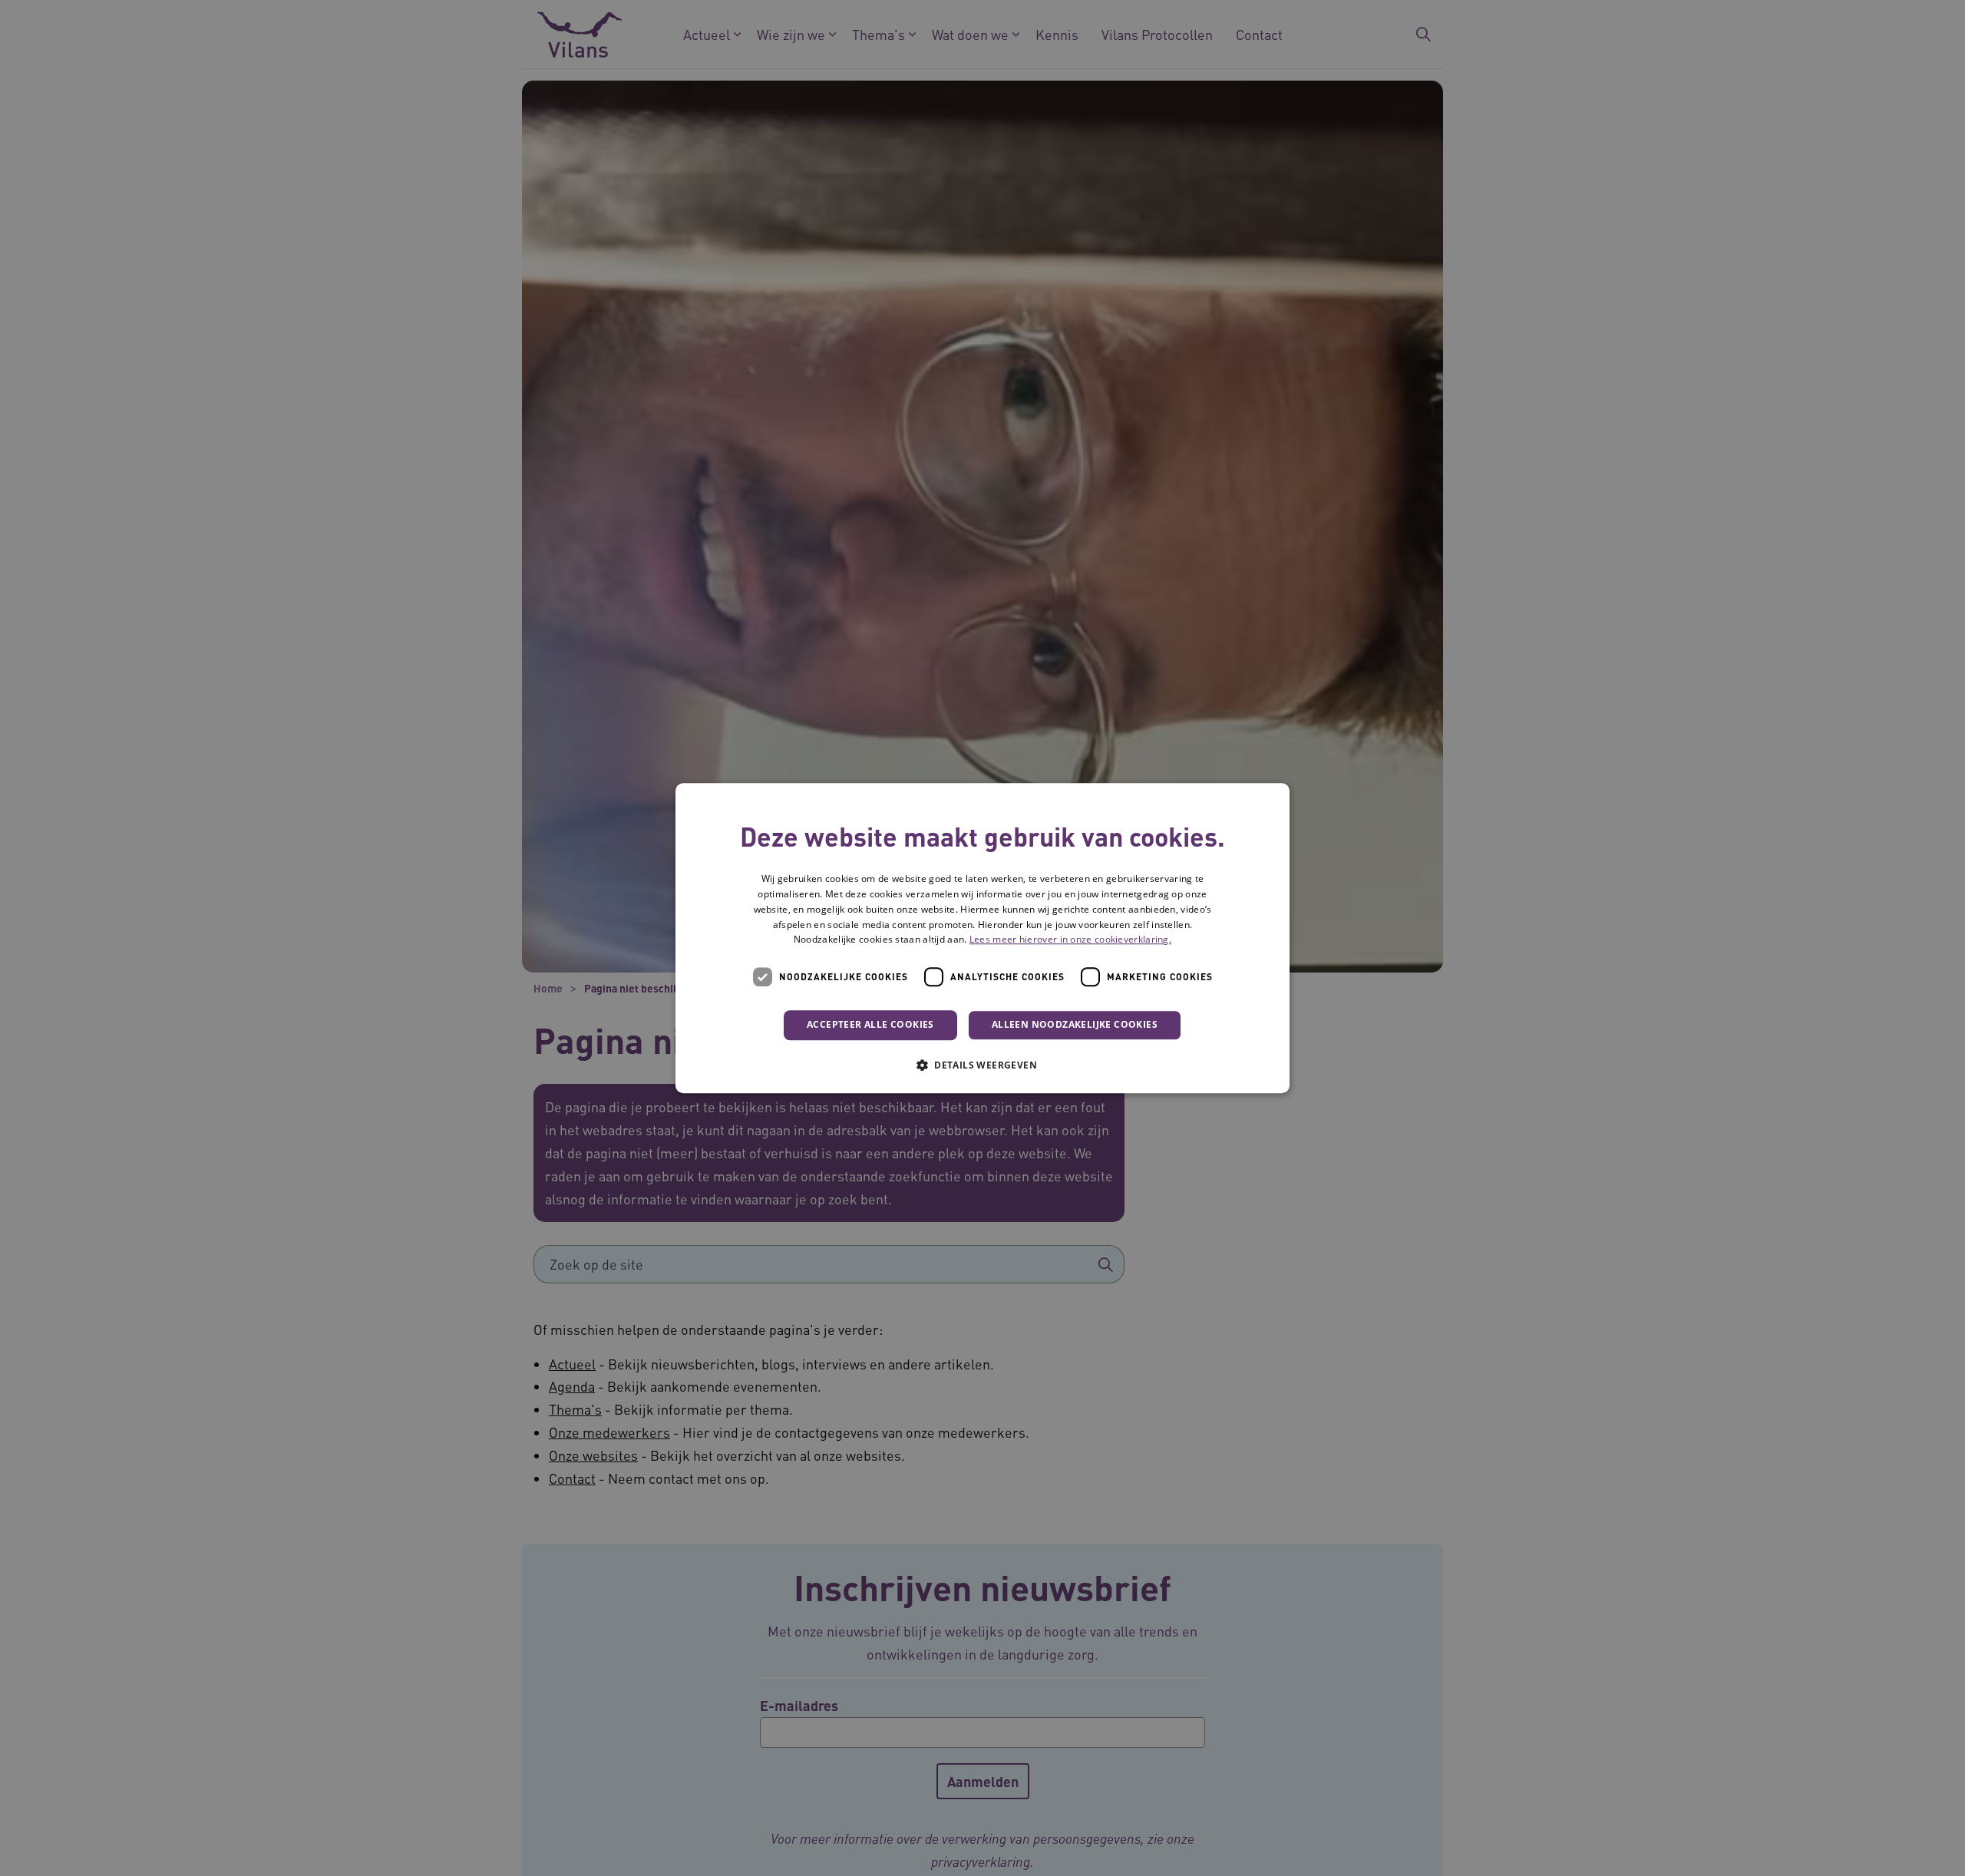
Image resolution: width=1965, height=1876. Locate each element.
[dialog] (982, 938)
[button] (982, 1065)
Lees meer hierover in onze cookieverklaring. (1070, 940)
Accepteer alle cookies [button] (870, 1024)
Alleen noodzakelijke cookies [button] (1075, 1024)
